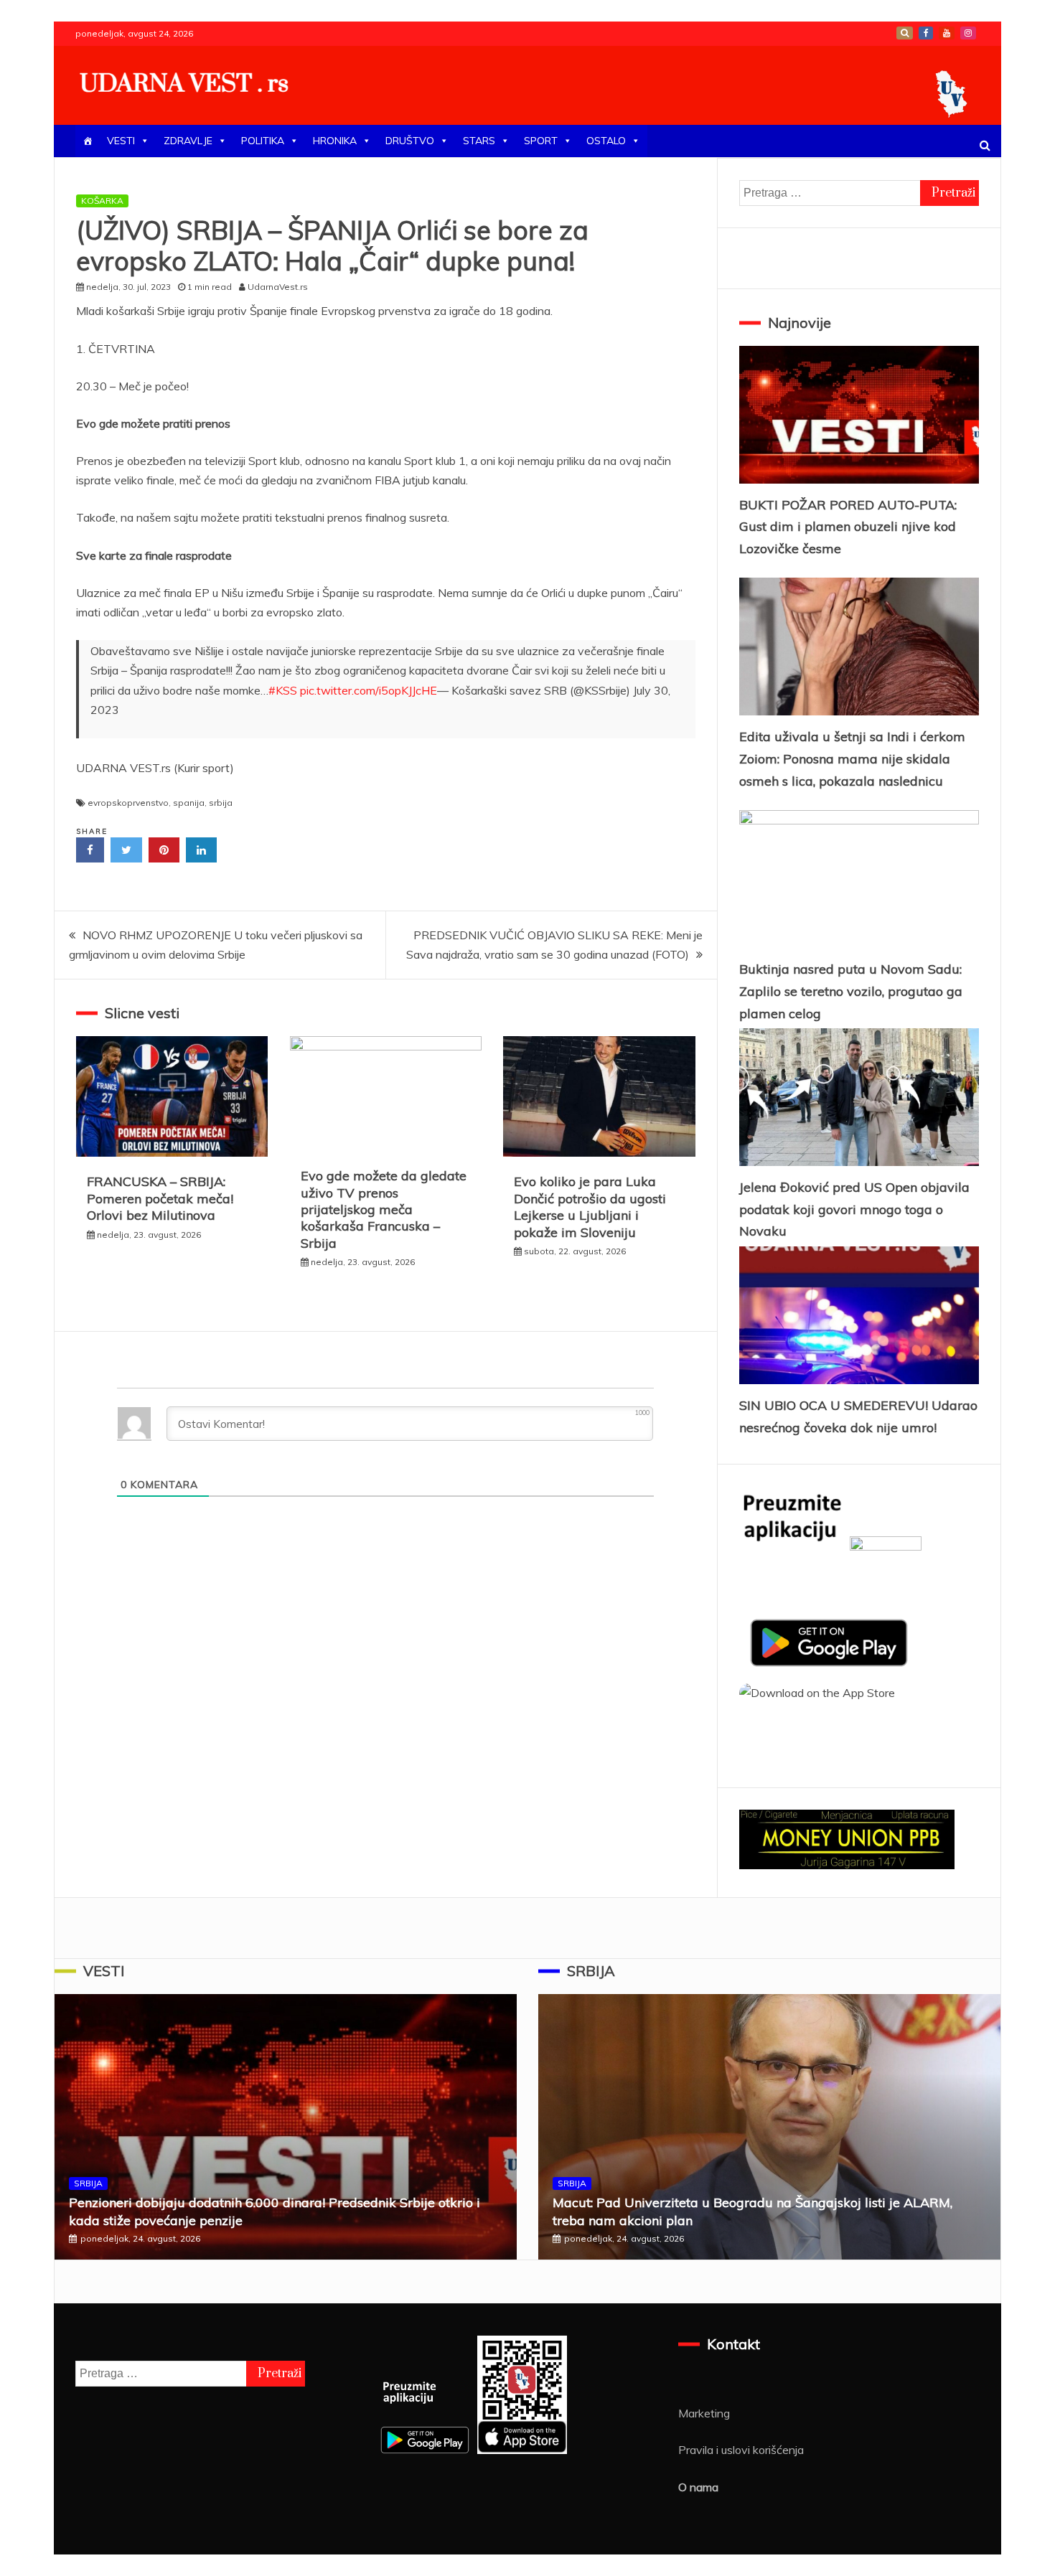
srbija (221, 803)
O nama (698, 2487)
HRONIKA (335, 141)
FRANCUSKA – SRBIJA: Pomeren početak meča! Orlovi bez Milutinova (160, 1198)
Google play (905, 33)
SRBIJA (88, 2183)
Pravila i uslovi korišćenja (741, 2450)
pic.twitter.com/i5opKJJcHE (369, 690)
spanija (189, 803)
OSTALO (606, 141)
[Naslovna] (88, 141)
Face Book (926, 33)
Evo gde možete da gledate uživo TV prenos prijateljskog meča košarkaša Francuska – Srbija (384, 1209)
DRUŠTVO (410, 141)
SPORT (541, 141)
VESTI (121, 141)
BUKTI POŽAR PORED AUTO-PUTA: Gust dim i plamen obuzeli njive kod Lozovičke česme (848, 527)
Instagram (968, 33)
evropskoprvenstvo (128, 803)
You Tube (947, 33)
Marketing (704, 2413)
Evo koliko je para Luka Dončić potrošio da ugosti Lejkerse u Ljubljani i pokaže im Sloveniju (590, 1207)
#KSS (283, 690)
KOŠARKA (102, 201)
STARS (479, 141)
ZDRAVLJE (188, 141)
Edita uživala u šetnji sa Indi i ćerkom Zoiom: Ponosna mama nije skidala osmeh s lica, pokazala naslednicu (852, 758)
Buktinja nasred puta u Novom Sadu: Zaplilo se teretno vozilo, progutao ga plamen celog (851, 991)
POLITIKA (263, 141)
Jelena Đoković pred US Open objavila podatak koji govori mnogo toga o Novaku (854, 1209)
